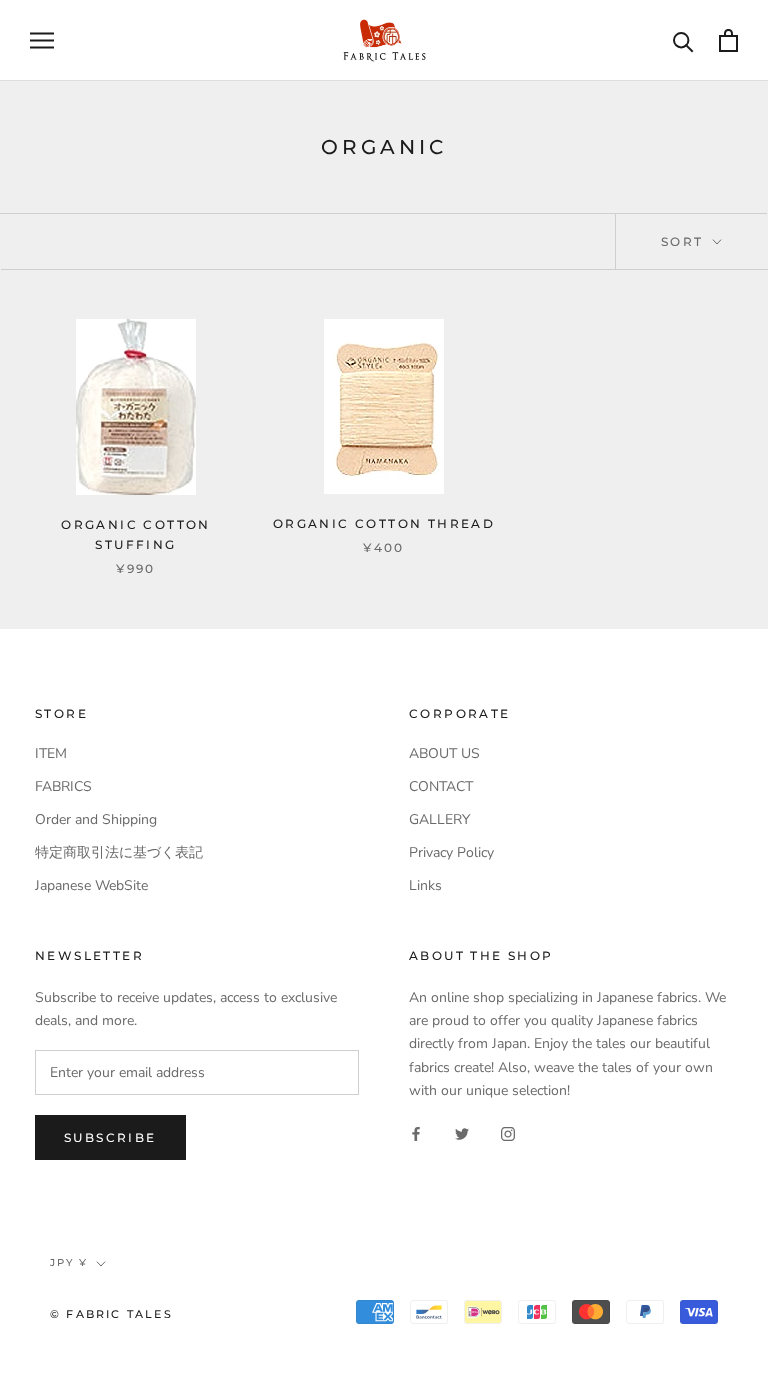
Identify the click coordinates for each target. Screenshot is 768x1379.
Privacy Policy (451, 852)
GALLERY (439, 819)
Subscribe (110, 1137)
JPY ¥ (69, 1262)
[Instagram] (508, 1133)
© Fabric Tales (111, 1314)
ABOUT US (444, 753)
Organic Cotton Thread (384, 523)
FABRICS (63, 786)
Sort (685, 241)
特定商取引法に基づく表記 (119, 852)
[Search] (683, 40)
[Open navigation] (42, 40)
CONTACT (441, 786)
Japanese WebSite (91, 885)
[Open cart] (728, 40)
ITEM (51, 753)
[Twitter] (462, 1133)
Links (425, 885)
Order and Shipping (96, 819)
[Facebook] (416, 1133)
